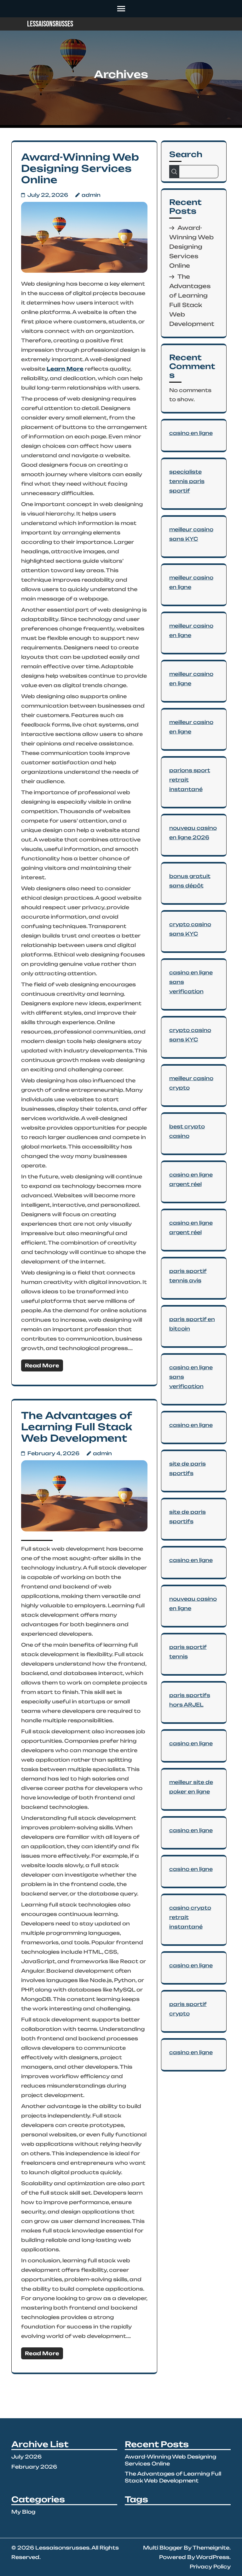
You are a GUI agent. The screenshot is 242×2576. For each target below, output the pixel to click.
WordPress (213, 2557)
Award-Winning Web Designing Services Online (80, 168)
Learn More (65, 369)
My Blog (23, 2512)
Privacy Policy (210, 2567)
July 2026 (26, 2457)
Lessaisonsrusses (50, 24)
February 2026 (34, 2467)
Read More (42, 1365)
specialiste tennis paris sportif (187, 481)
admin (91, 195)
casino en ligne (191, 433)
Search (186, 154)
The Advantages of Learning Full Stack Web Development (77, 1427)
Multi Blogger (163, 2548)
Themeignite (211, 2548)
